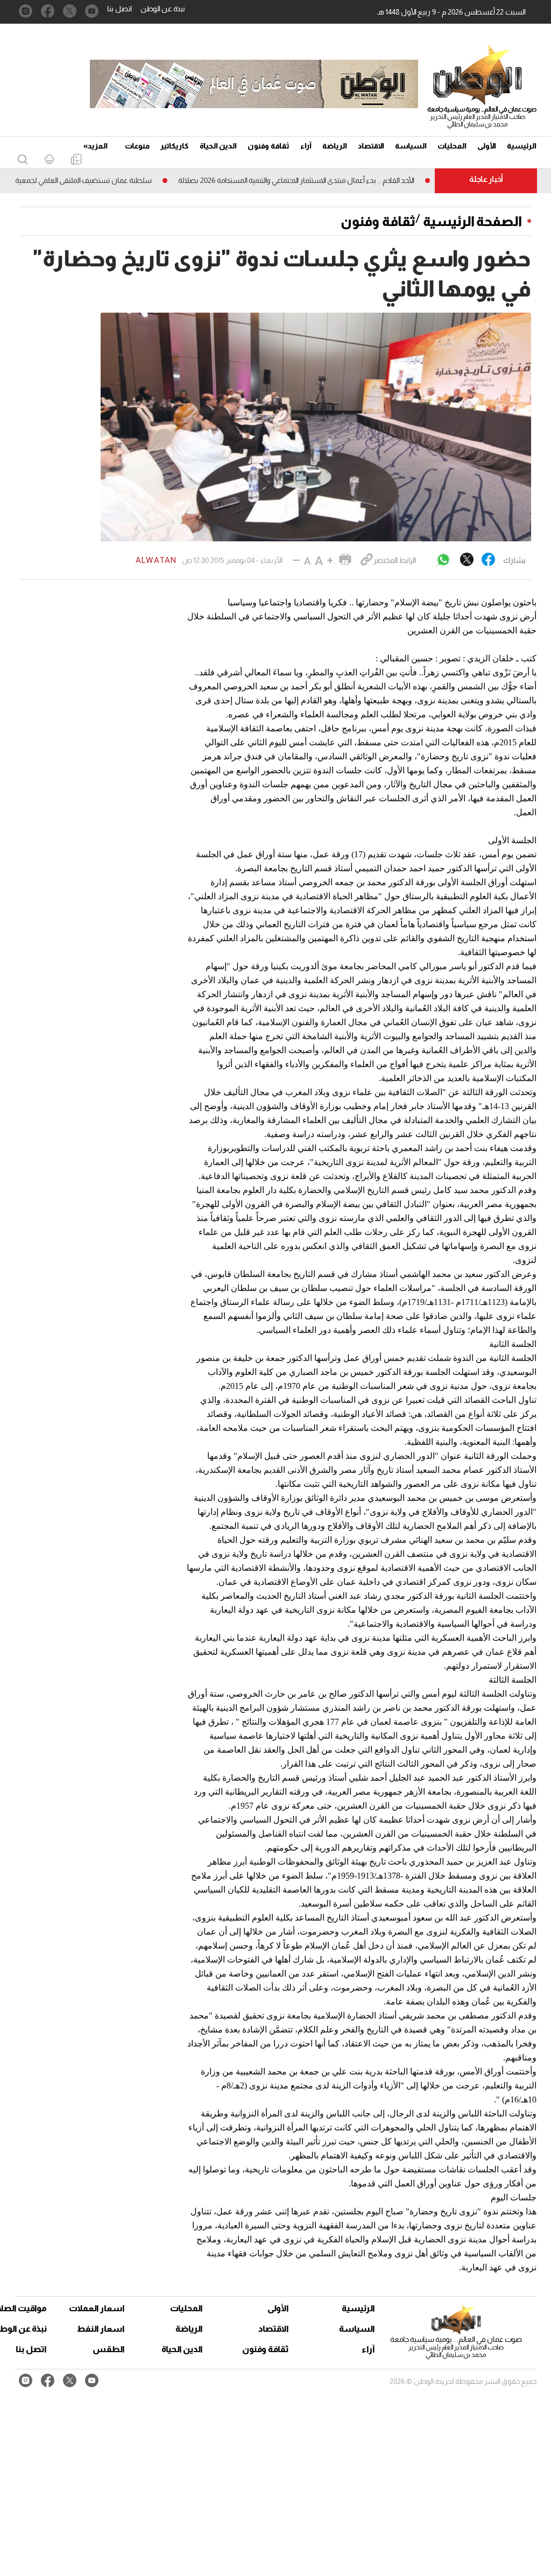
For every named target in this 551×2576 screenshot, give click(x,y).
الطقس (109, 2349)
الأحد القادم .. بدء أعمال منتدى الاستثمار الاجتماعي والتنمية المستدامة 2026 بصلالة (338, 180)
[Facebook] (488, 560)
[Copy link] (367, 560)
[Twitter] (467, 560)
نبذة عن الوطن (163, 9)
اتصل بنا (119, 9)
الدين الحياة (218, 146)
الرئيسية (522, 146)
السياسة (411, 146)
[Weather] (49, 160)
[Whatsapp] (443, 560)
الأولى (487, 146)
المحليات (452, 146)
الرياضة (335, 146)
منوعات (137, 146)
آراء (306, 146)
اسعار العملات (98, 2308)
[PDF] (76, 160)
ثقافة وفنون (269, 146)
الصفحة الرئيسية (472, 221)
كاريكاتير (175, 146)
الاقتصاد (371, 146)
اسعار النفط (101, 2329)
